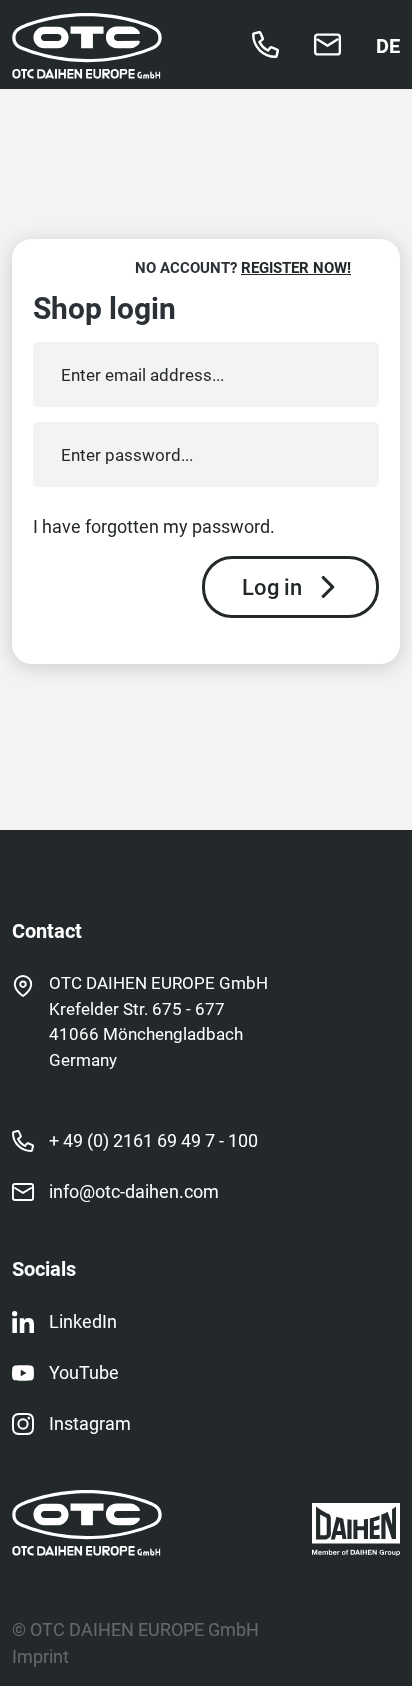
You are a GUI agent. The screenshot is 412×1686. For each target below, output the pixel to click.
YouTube (84, 1372)
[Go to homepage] (87, 66)
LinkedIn (83, 1321)
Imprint (40, 1656)
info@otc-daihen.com (134, 1191)
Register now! (296, 267)
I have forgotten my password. (154, 526)
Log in (272, 586)
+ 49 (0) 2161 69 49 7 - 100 (153, 1140)
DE (388, 45)
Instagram (90, 1423)
